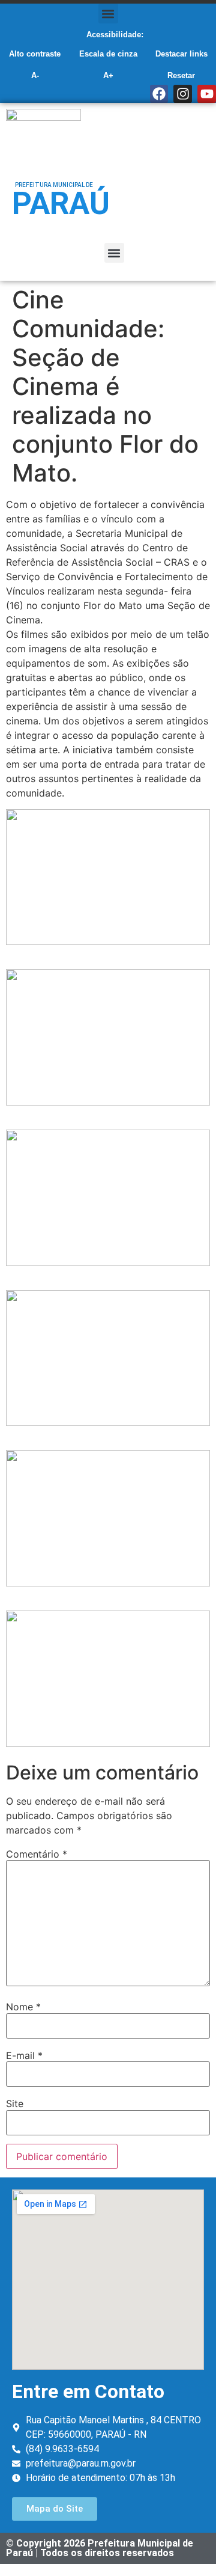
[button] (108, 14)
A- (35, 75)
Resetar (181, 75)
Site (15, 2103)
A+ (108, 75)
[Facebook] (159, 94)
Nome (23, 2007)
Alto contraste (35, 54)
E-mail (24, 2055)
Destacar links (181, 54)
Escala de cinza (108, 54)
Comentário (37, 1854)
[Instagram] (183, 94)
